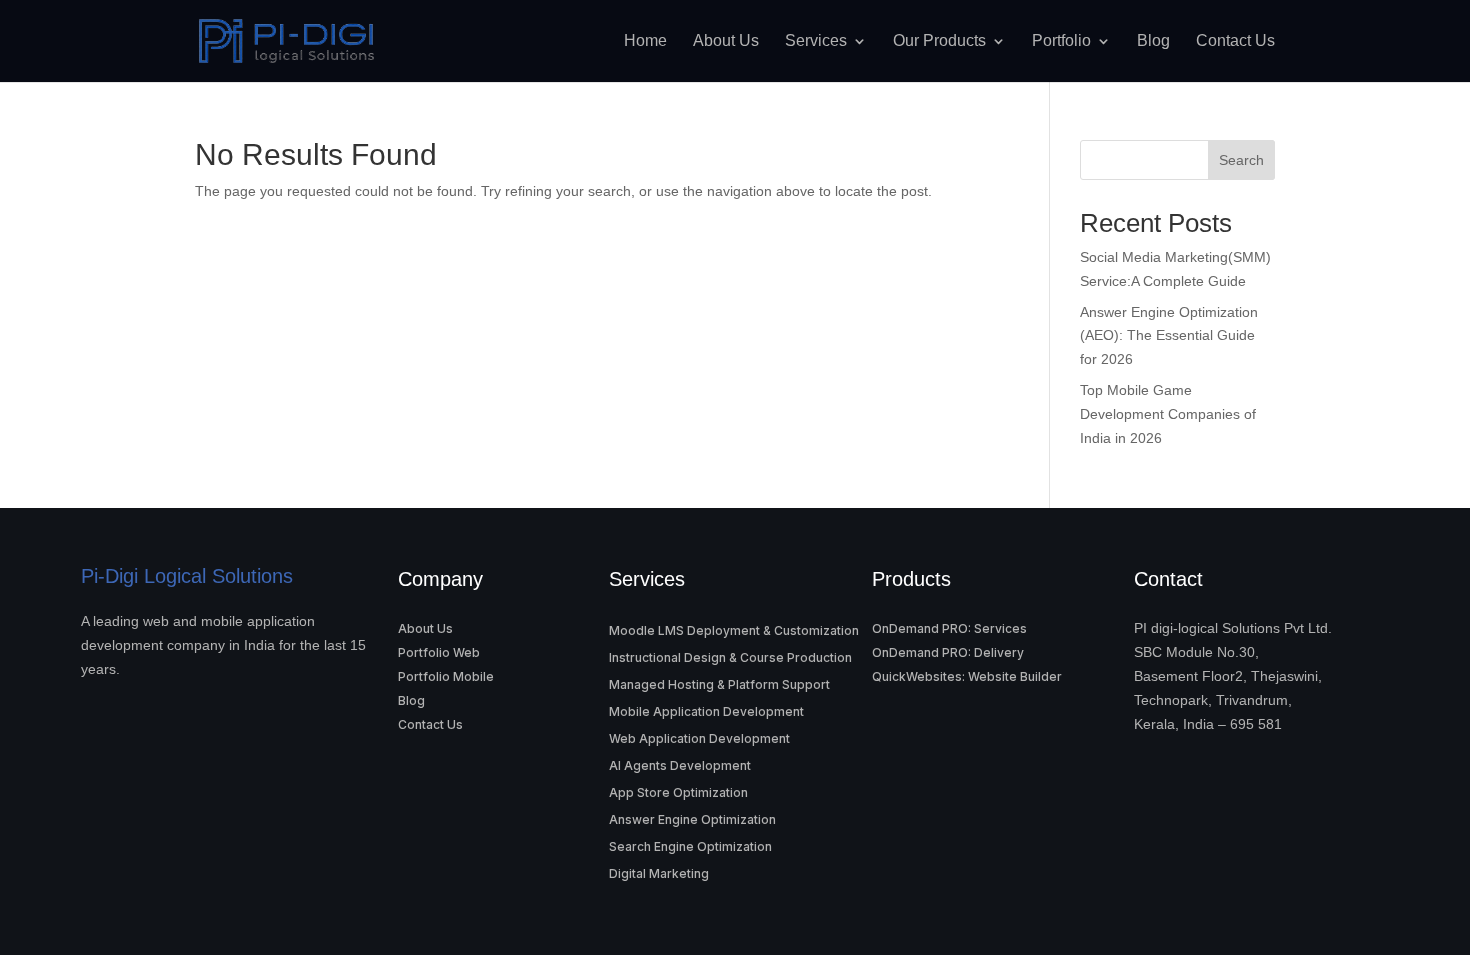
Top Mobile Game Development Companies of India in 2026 (1168, 414)
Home (645, 41)
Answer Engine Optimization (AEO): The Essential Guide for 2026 (1169, 336)
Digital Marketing (659, 873)
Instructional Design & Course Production (730, 657)
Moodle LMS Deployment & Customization (734, 630)
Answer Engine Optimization (692, 819)
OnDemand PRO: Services (949, 628)
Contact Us (1235, 41)
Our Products (939, 41)
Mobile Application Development (706, 711)
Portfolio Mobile (446, 676)
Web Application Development (699, 738)
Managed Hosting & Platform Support (719, 684)
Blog (1153, 41)
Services (816, 41)
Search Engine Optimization (690, 846)
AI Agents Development (680, 765)
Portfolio (1061, 41)
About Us (726, 41)
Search (1241, 160)
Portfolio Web (439, 652)
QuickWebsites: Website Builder (967, 676)
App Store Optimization (678, 792)
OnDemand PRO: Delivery (948, 652)
